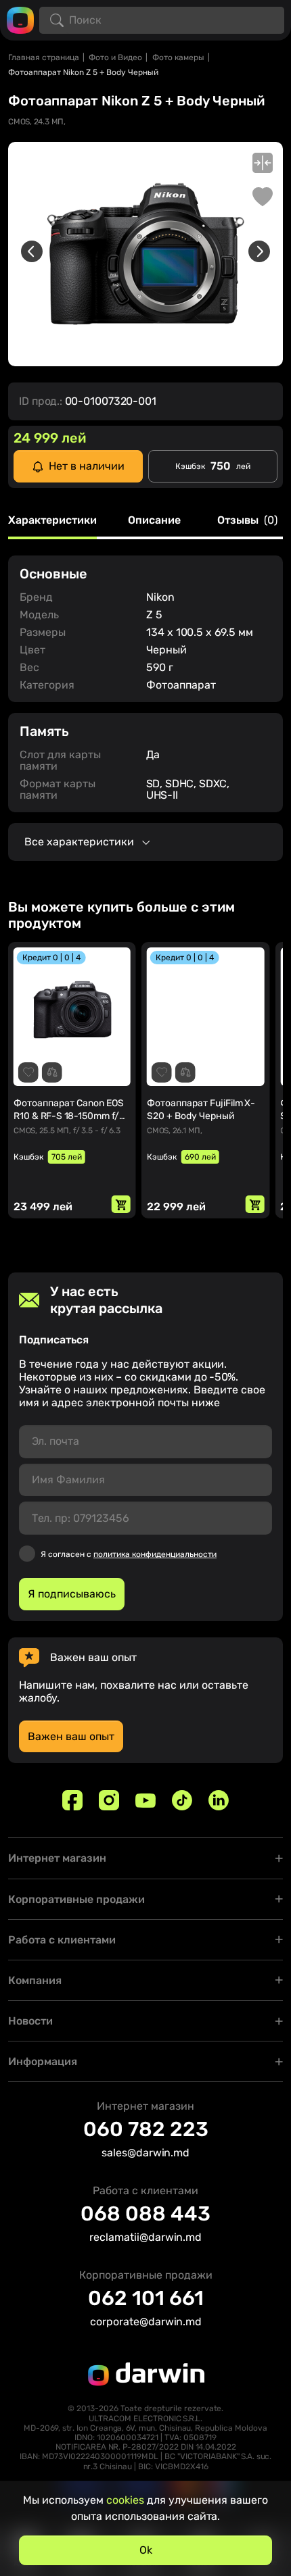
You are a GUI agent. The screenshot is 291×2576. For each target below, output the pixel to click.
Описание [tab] (154, 521)
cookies (125, 2500)
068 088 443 (145, 2214)
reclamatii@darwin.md (145, 2237)
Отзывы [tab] (247, 521)
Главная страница (44, 57)
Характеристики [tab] (52, 521)
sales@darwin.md (145, 2153)
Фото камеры (178, 57)
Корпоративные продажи (76, 1899)
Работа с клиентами (62, 1940)
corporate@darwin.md (146, 2322)
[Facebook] (72, 1800)
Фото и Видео (115, 57)
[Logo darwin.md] (20, 19)
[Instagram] (109, 1800)
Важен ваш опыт (71, 1736)
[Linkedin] (219, 1800)
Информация (43, 2061)
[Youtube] (145, 1800)
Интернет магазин (57, 1858)
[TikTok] (182, 1800)
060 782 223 (146, 2129)
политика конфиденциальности (155, 1554)
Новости (30, 2021)
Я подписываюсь (72, 1594)
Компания (35, 1980)
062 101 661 (146, 2298)
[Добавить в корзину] (121, 1204)
